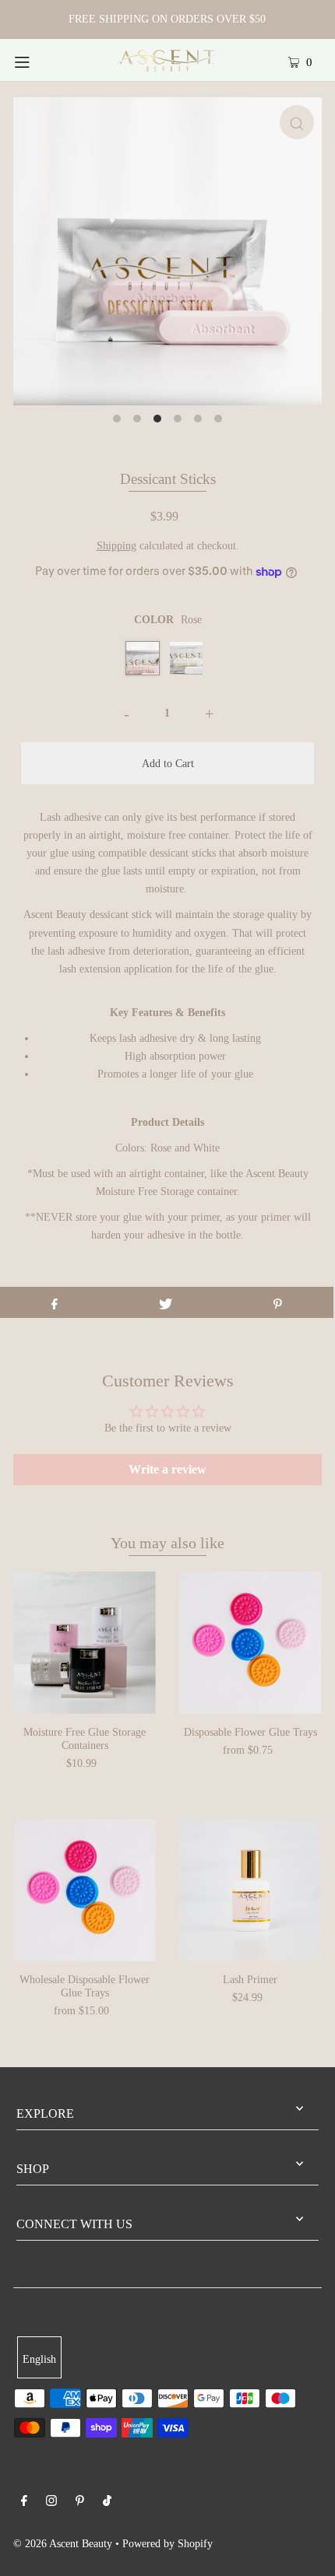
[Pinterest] (80, 2502)
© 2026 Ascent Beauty (63, 2543)
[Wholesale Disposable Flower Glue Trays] (85, 1890)
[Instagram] (51, 2502)
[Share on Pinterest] (278, 1302)
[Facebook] (24, 2502)
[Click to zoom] (297, 122)
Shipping (116, 545)
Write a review (167, 1469)
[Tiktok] (107, 2502)
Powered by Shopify (167, 2543)
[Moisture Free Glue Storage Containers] (85, 1643)
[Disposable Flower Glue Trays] (250, 1643)
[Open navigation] (45, 60)
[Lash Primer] (250, 1890)
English (39, 2359)
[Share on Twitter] (166, 1302)
